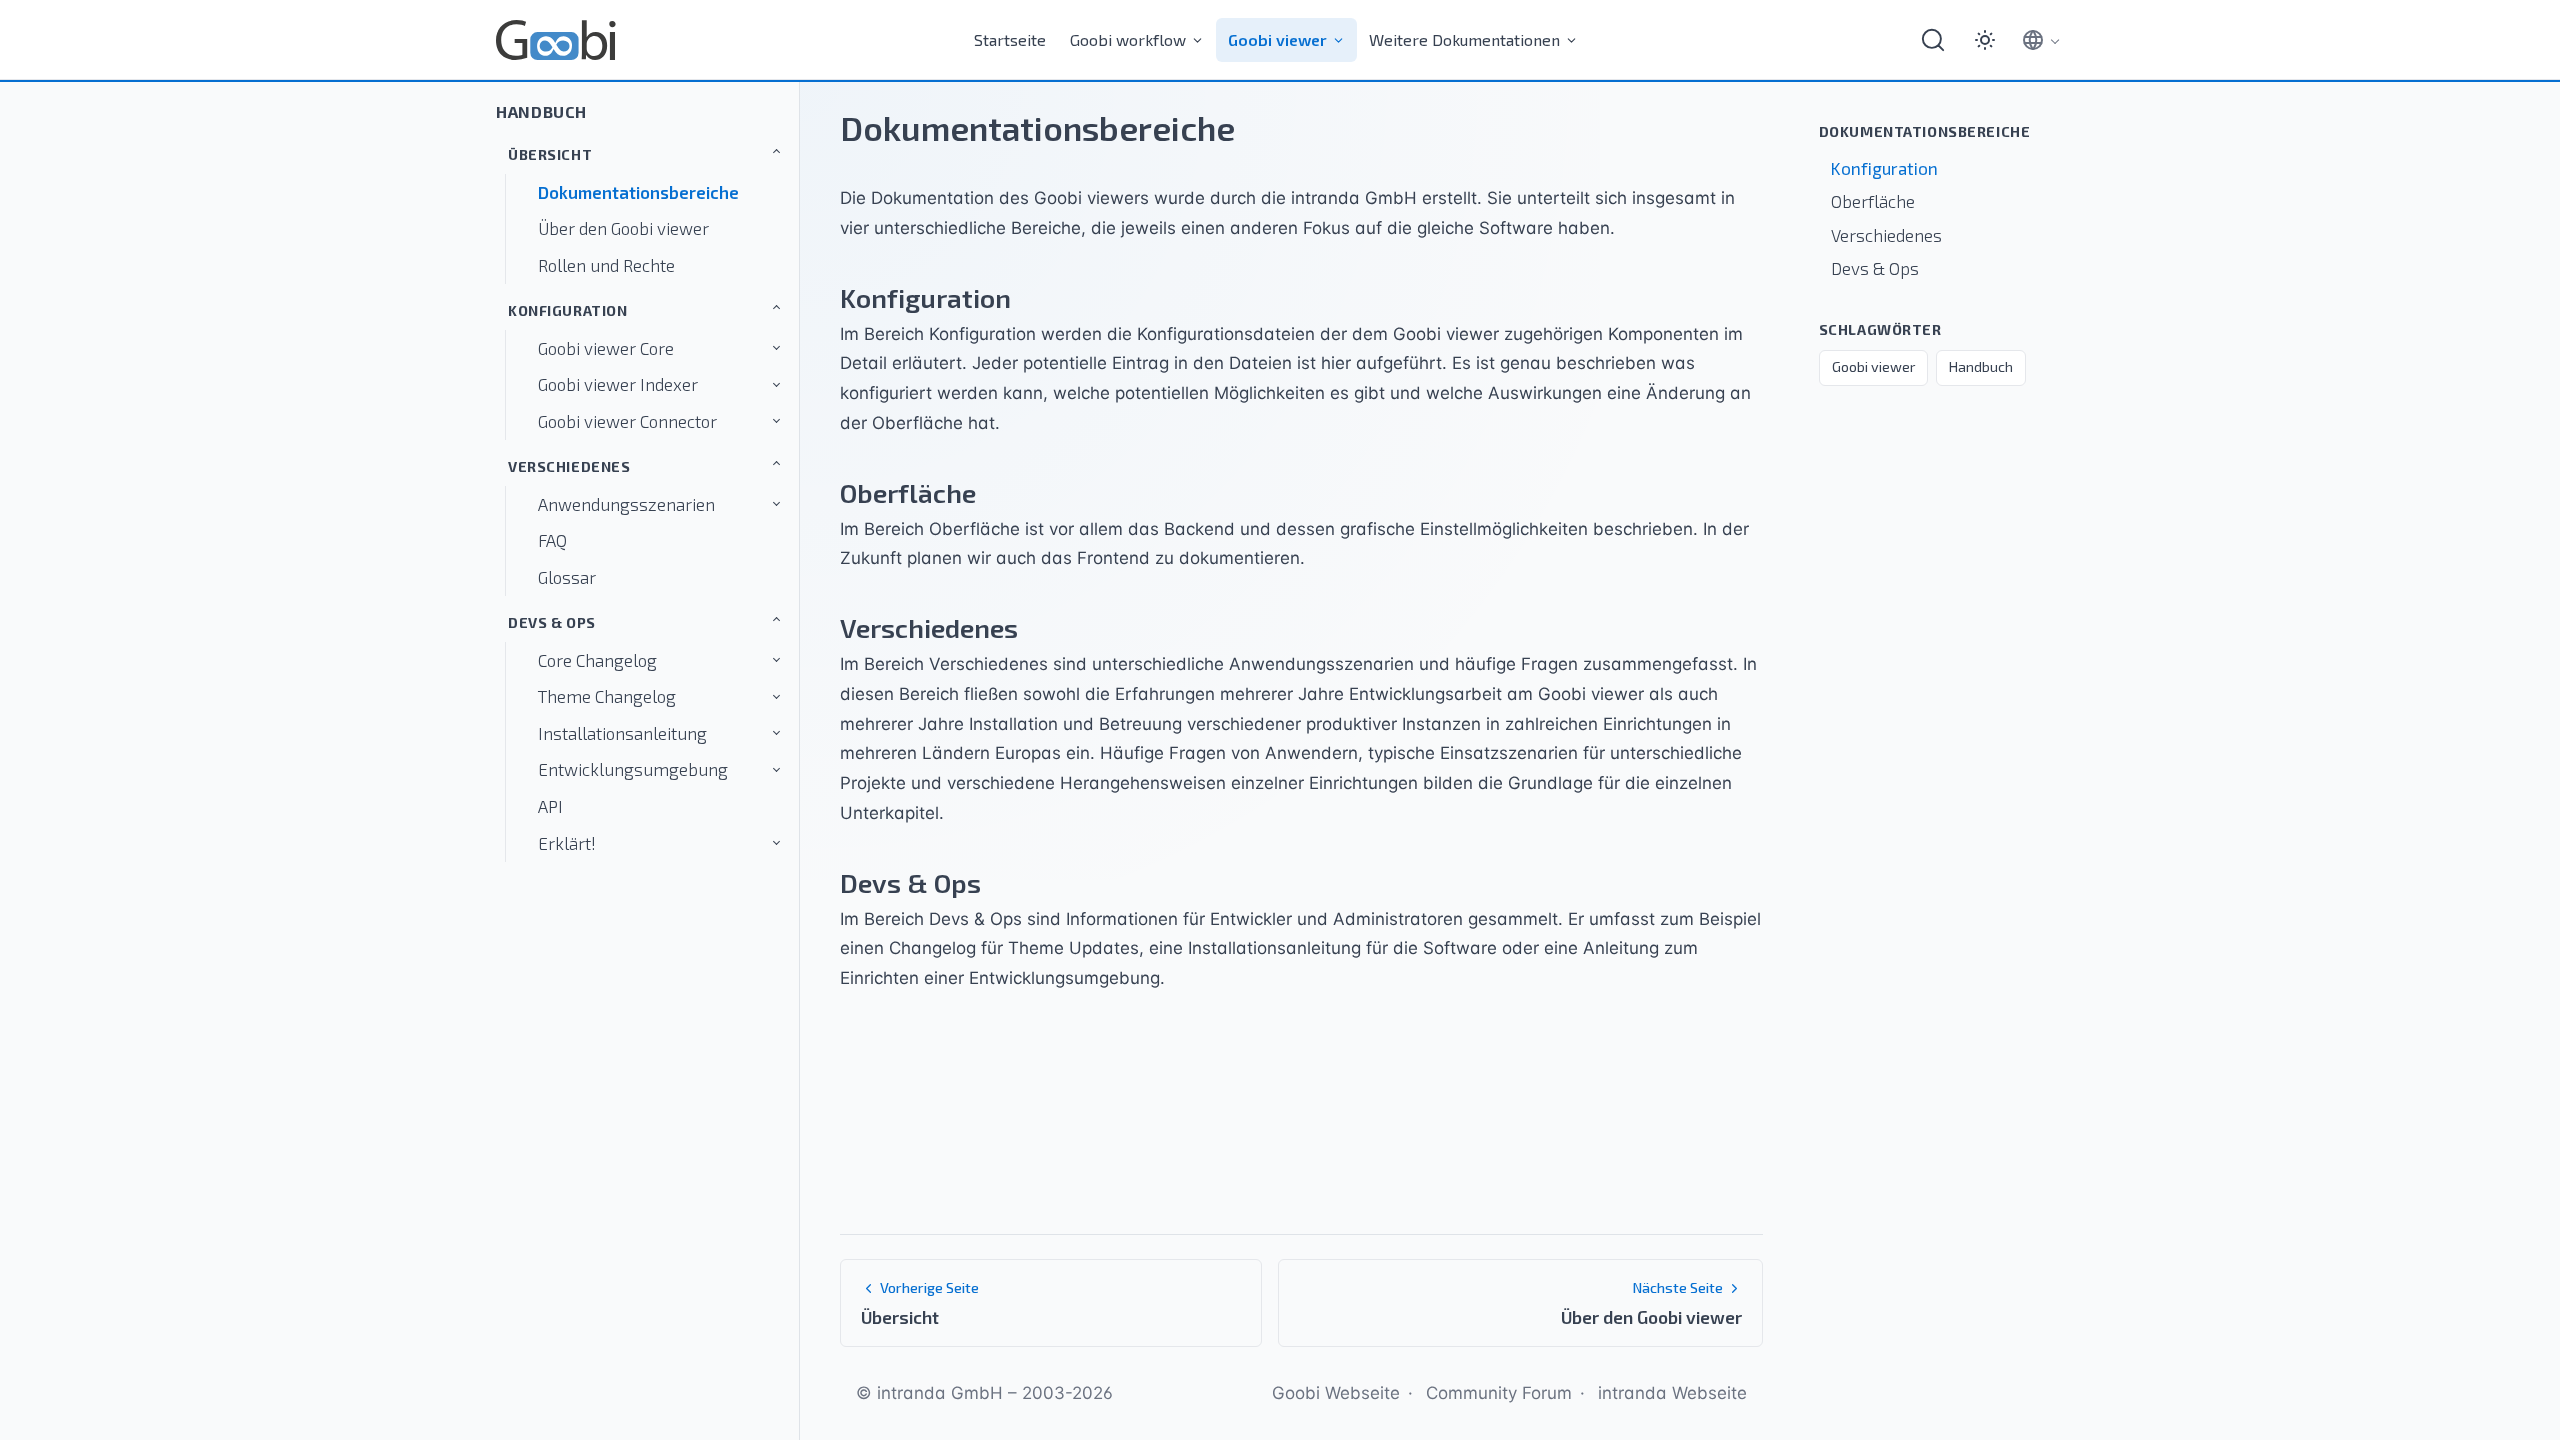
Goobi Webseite (1336, 1393)
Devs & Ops (552, 622)
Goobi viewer (1277, 39)
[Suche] (1933, 40)
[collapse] (689, 151)
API (550, 806)
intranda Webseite (1672, 1393)
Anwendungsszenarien (626, 504)
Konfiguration (568, 310)
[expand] (736, 349)
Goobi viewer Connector (627, 421)
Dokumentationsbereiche (638, 192)
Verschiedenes (569, 466)
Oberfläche (1873, 201)
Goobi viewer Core (606, 348)
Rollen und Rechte (606, 265)
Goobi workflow (1128, 39)
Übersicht (550, 154)
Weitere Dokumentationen (1464, 39)
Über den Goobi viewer (623, 228)
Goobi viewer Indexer (618, 384)
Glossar (567, 577)
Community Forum (1499, 1393)
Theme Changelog (607, 696)
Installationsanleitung (622, 733)
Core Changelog (597, 660)
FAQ (552, 540)
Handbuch (541, 111)
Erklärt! (567, 843)
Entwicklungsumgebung (633, 769)
